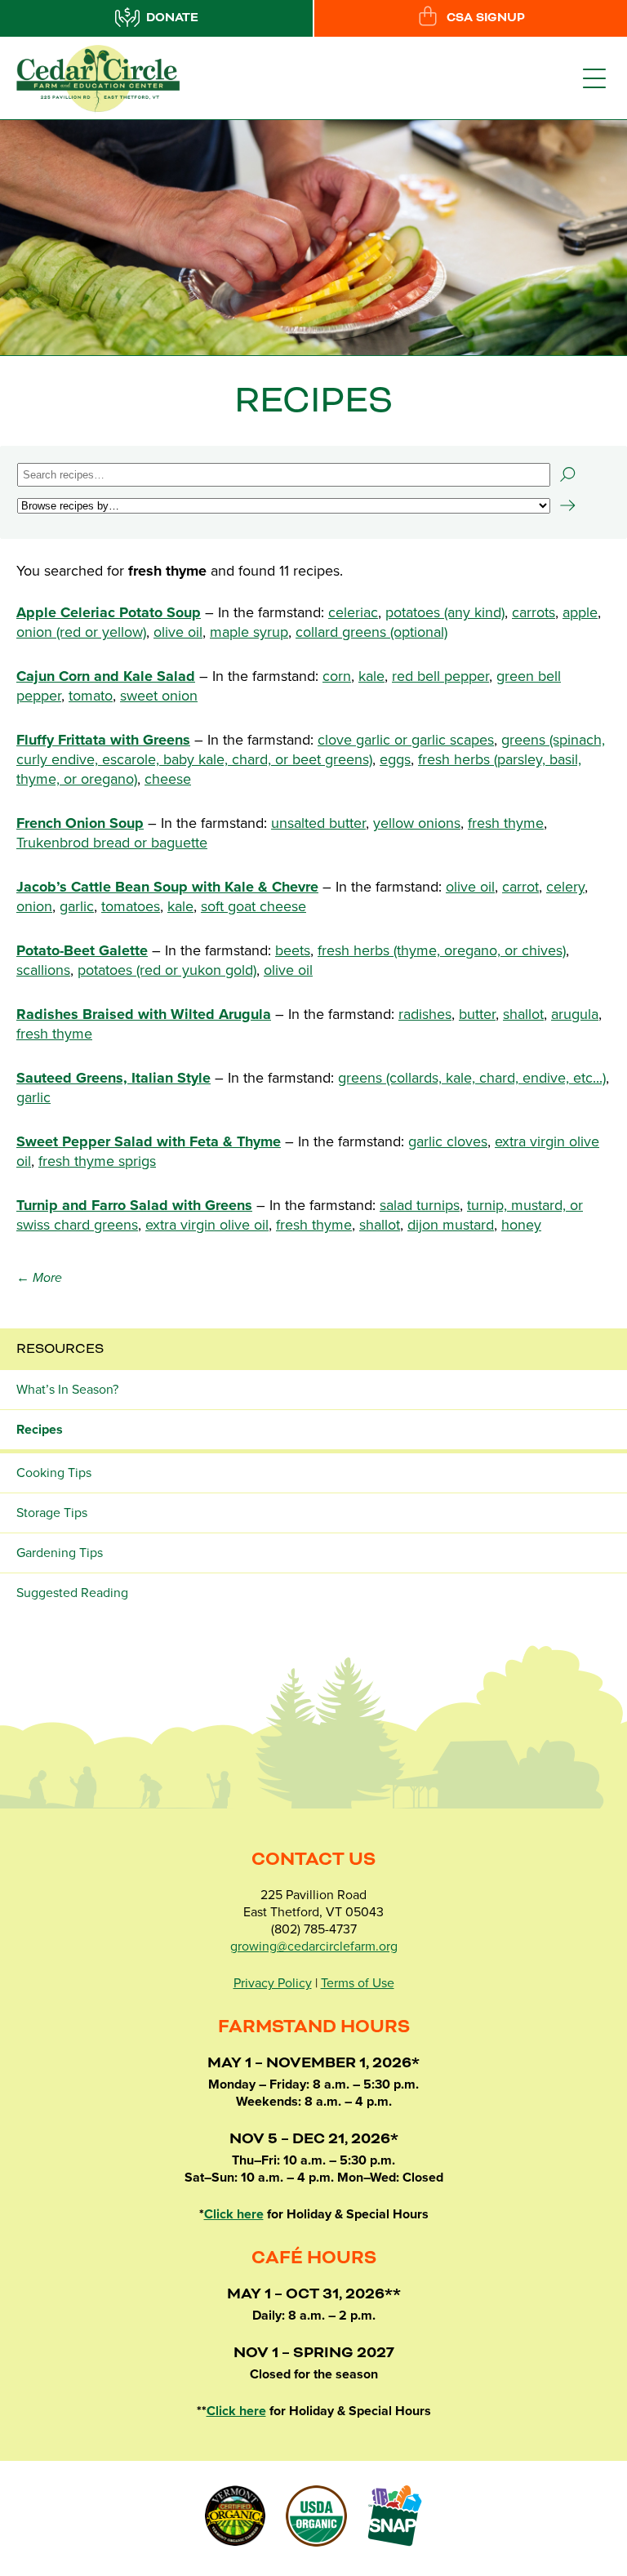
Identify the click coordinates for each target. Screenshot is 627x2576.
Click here (234, 2214)
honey (521, 1225)
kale (371, 676)
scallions (43, 970)
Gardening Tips (60, 1553)
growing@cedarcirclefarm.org (314, 1946)
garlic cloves (448, 1141)
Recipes (40, 1430)
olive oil (178, 632)
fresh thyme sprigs (97, 1161)
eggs (395, 759)
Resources (60, 1349)
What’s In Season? (67, 1390)
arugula (575, 1014)
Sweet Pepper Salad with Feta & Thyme (149, 1141)
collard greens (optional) (371, 632)
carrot (520, 887)
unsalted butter (318, 823)
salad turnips (420, 1205)
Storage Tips (52, 1513)
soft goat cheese (253, 906)
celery (565, 887)
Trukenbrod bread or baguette (112, 843)
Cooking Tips (54, 1473)
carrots (534, 612)
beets (293, 950)
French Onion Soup (80, 823)
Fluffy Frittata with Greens (103, 740)
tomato (91, 696)
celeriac (353, 612)
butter (477, 1014)
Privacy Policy (273, 1983)
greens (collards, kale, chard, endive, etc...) (472, 1078)
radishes (425, 1014)
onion (34, 906)
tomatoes (131, 906)
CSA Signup (486, 18)
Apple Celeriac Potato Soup (109, 612)
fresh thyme (506, 823)
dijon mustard (451, 1225)
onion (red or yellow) (81, 632)
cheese (168, 779)
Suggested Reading (72, 1593)
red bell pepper (440, 676)
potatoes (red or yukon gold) (167, 970)
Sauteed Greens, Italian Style (113, 1078)
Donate (172, 18)
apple (580, 612)
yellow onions (417, 823)
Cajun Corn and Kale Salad (106, 676)
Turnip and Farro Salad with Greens (134, 1205)
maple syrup (249, 632)
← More (39, 1278)
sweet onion (159, 696)
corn (337, 676)
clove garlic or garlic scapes (406, 740)
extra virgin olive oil (207, 1225)
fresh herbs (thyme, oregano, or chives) (442, 950)
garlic (77, 906)
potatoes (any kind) (445, 612)
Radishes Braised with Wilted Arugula (144, 1014)
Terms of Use (358, 1983)
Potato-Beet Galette (82, 950)
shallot (523, 1014)
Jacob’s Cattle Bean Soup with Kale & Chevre (167, 887)
